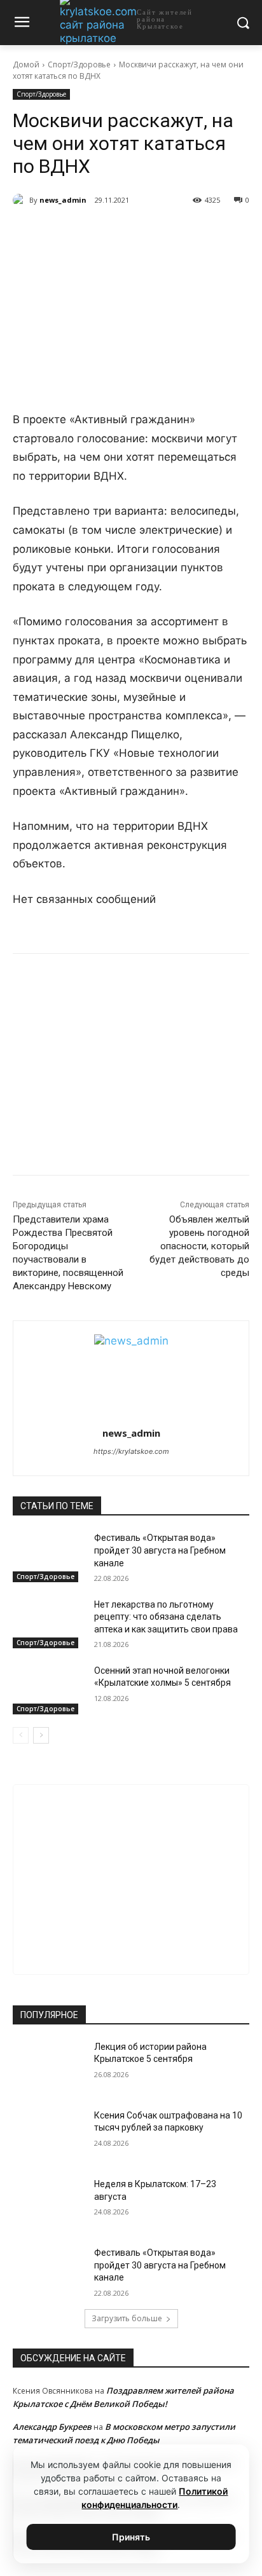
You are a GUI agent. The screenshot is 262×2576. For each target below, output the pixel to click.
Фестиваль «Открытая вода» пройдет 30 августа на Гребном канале (160, 1550)
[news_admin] (21, 200)
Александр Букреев (52, 2427)
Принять (131, 2537)
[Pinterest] (153, 233)
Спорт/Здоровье (79, 64)
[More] (183, 233)
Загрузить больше (127, 2318)
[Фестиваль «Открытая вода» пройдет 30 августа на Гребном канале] (48, 1557)
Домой (26, 64)
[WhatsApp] (124, 233)
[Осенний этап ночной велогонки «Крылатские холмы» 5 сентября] (48, 1690)
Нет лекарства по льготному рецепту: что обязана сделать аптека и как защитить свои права (166, 1617)
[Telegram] (95, 233)
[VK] (65, 233)
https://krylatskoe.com (131, 1451)
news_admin (63, 200)
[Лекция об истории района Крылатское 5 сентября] (48, 2066)
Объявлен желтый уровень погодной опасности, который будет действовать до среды (199, 1246)
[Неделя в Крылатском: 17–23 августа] (48, 2203)
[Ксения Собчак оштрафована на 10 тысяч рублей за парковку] (48, 2134)
